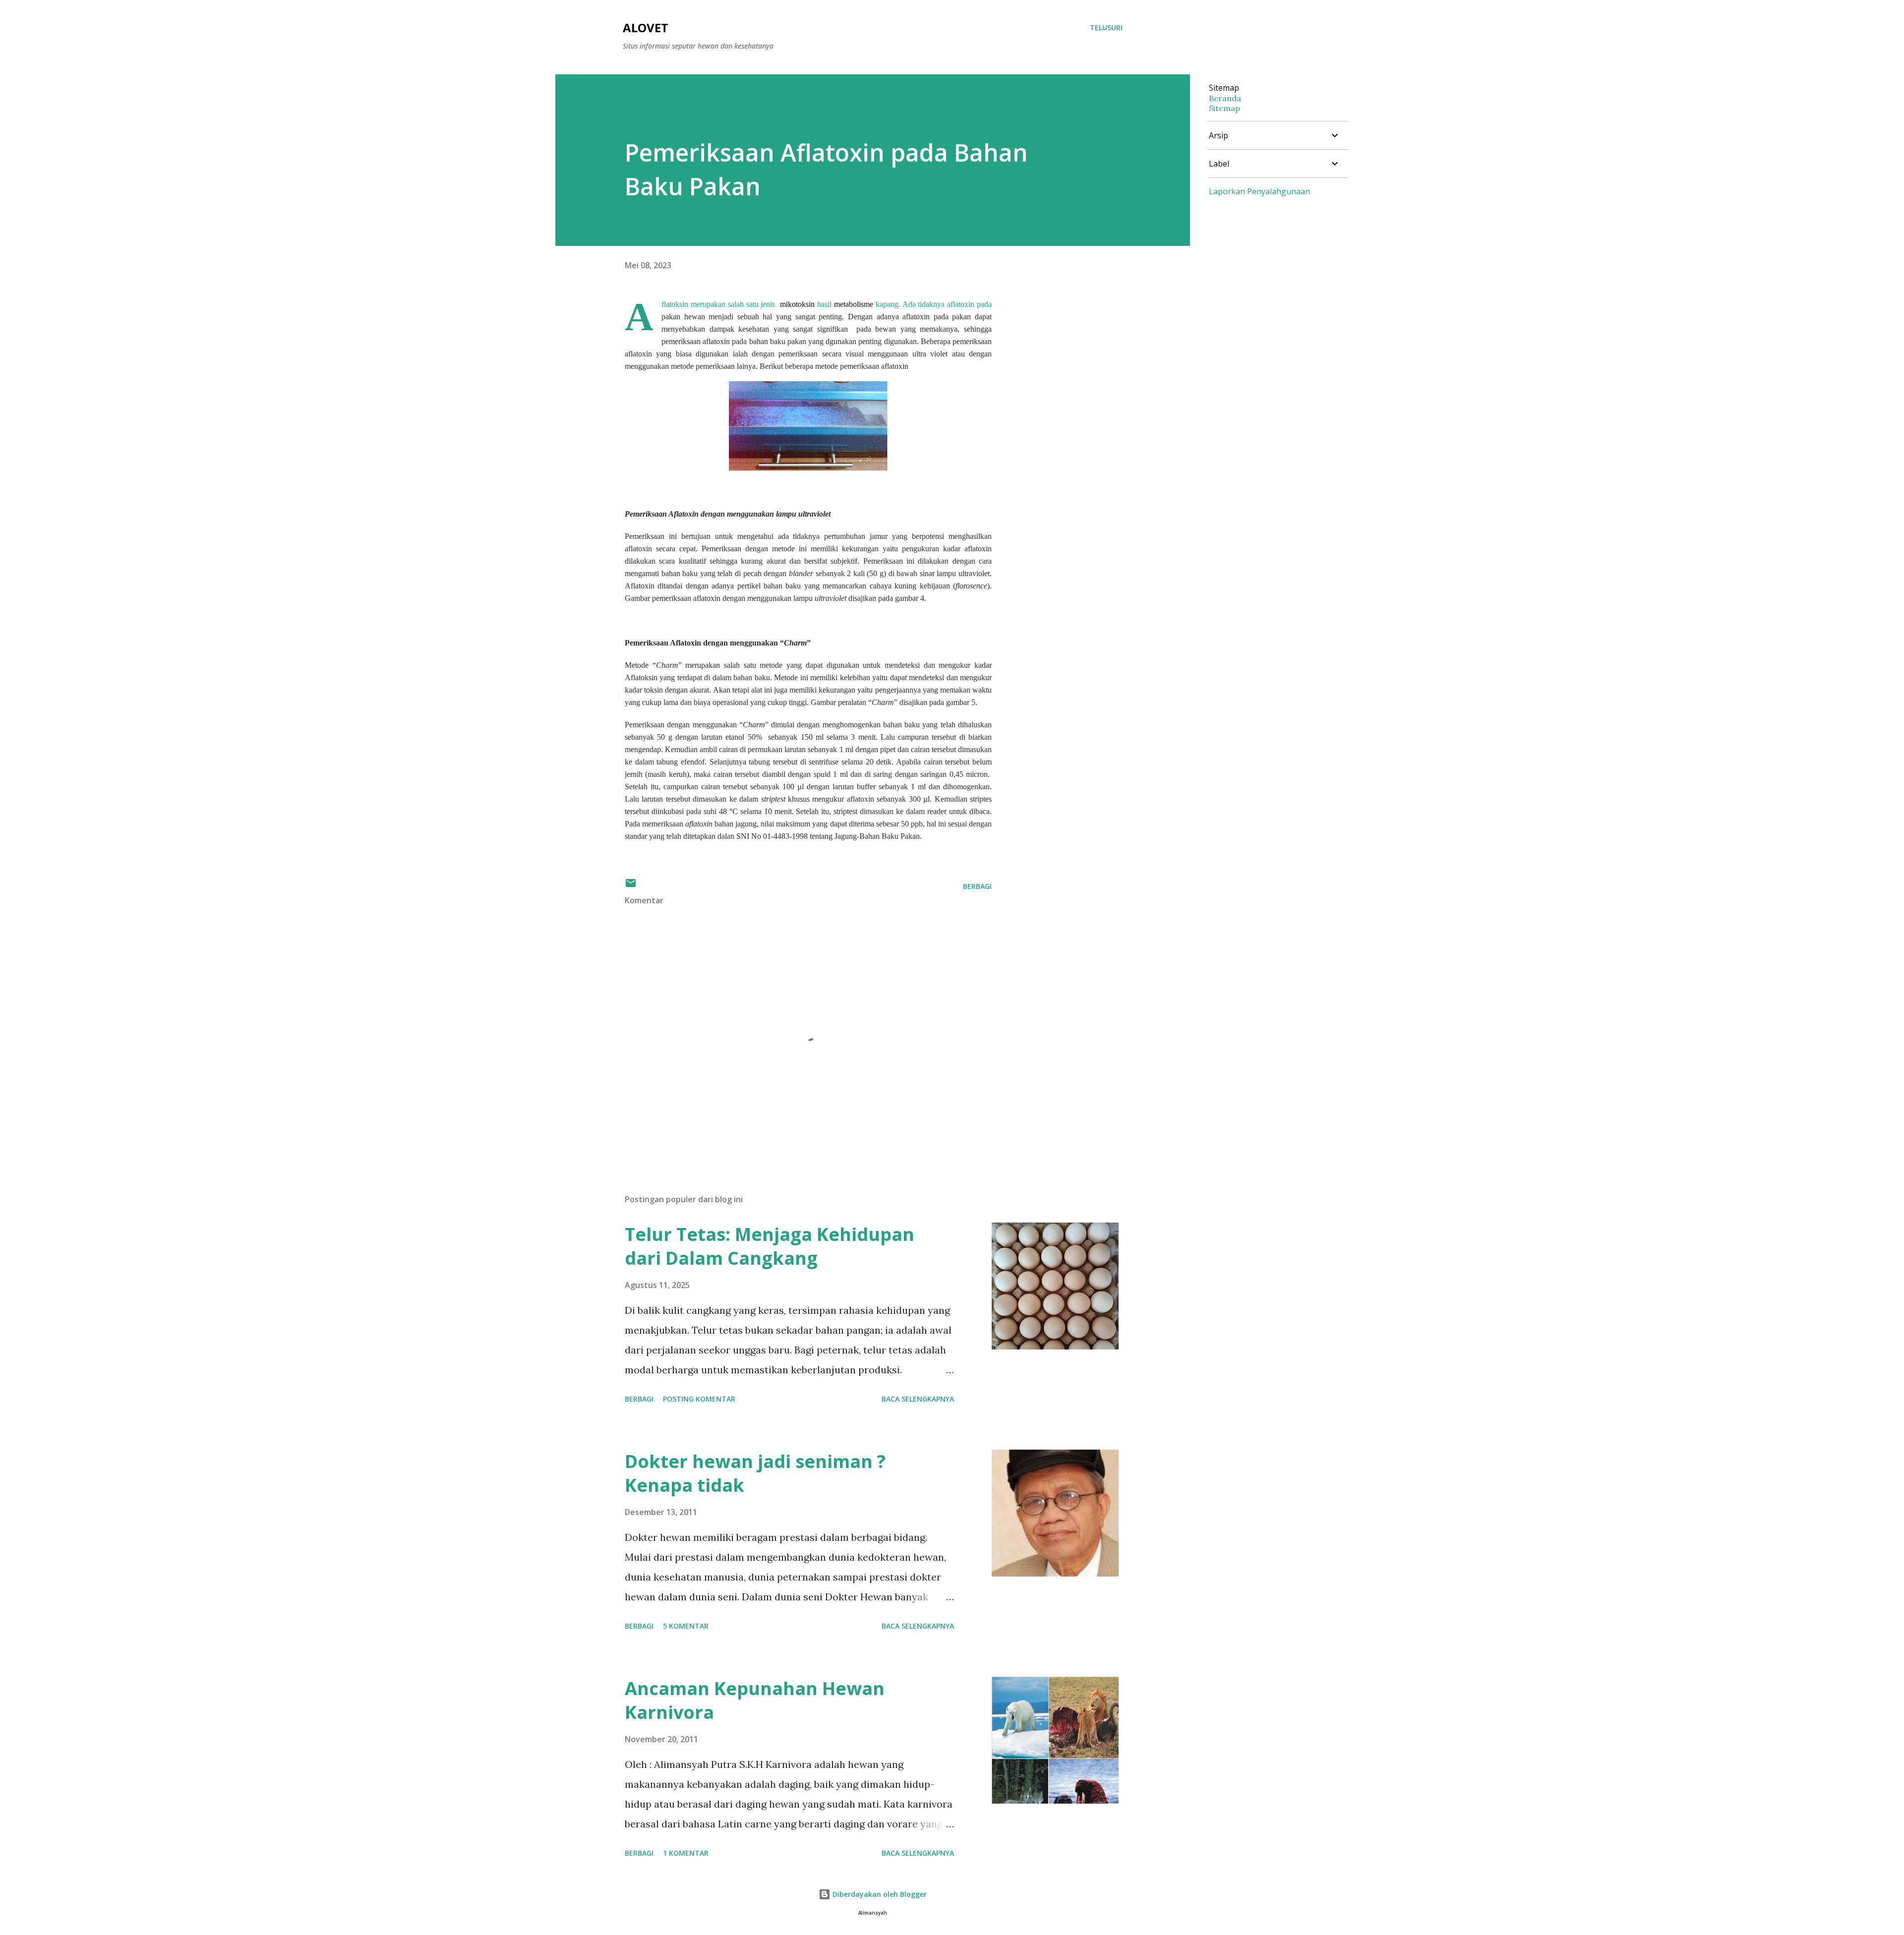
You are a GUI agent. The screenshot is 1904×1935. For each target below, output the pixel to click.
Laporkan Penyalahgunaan (1259, 191)
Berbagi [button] (977, 886)
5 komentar (686, 1626)
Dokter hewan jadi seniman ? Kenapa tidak (755, 1473)
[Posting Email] (631, 886)
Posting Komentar (699, 1399)
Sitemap (1224, 108)
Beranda (1225, 98)
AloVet (646, 28)
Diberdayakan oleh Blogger (879, 1894)
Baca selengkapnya (918, 1399)
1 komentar (686, 1853)
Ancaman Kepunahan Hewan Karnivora (755, 1700)
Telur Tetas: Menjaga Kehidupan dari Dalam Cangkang (770, 1246)
